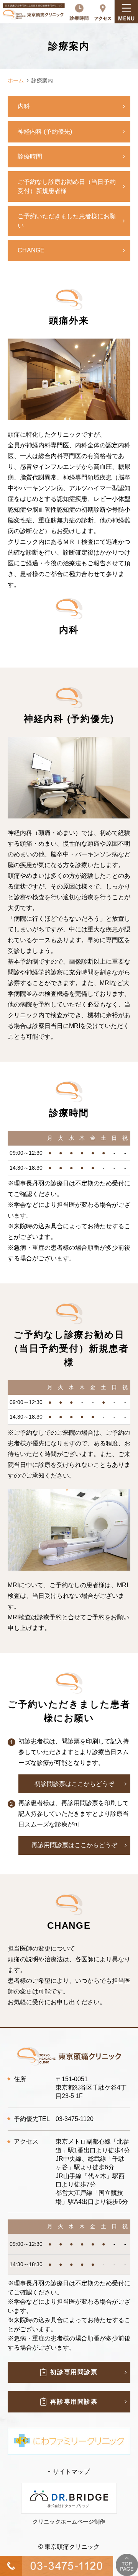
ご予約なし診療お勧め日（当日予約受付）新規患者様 (67, 186)
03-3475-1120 (75, 2119)
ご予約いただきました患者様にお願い (67, 221)
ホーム (16, 80)
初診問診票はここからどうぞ (74, 1784)
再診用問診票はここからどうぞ (74, 1845)
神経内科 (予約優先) (45, 132)
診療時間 (30, 156)
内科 (24, 106)
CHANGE (31, 250)
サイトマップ (71, 2472)
